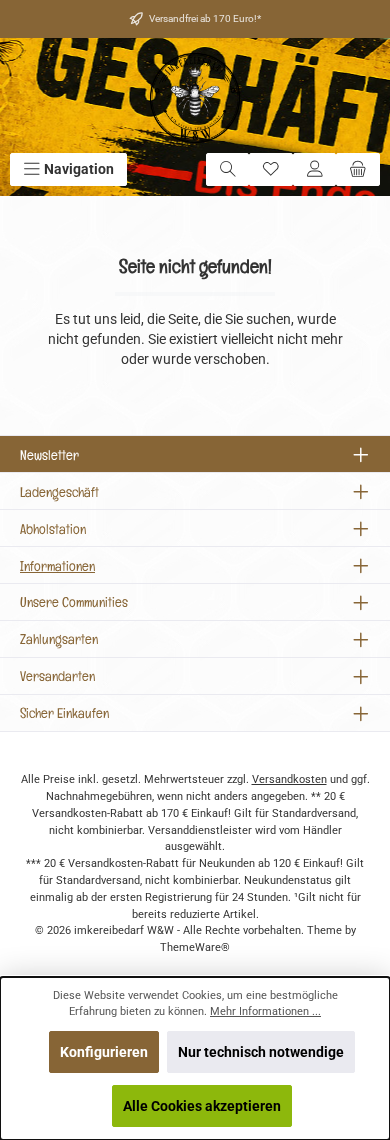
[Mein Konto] (315, 169)
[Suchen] (228, 169)
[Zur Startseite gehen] (195, 98)
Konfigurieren (104, 1052)
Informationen (57, 565)
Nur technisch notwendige (261, 1052)
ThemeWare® (195, 947)
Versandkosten (289, 779)
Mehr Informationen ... (265, 1011)
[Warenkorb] (358, 169)
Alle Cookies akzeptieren (202, 1106)
